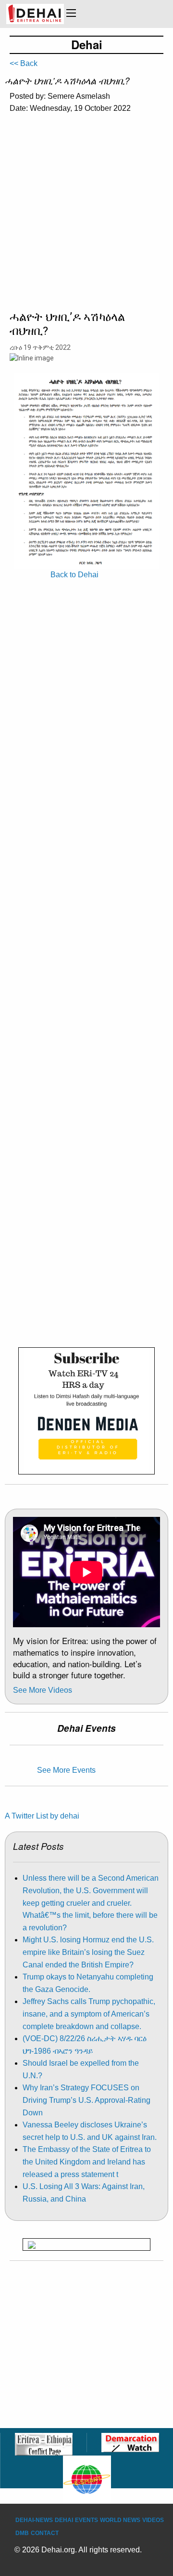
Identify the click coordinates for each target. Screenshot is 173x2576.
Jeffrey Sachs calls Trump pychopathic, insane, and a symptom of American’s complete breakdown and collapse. (89, 2014)
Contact (45, 2533)
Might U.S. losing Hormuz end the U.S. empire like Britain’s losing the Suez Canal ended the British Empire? (88, 1952)
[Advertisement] (86, 214)
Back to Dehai (74, 575)
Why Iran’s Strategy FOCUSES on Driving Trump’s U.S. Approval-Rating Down (86, 2100)
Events (86, 2520)
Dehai (64, 2520)
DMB (22, 2533)
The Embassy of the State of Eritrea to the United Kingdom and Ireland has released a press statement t (87, 2162)
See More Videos (43, 1690)
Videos (153, 2520)
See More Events (66, 1770)
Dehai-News (34, 2520)
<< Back (24, 63)
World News (120, 2520)
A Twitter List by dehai (42, 1816)
